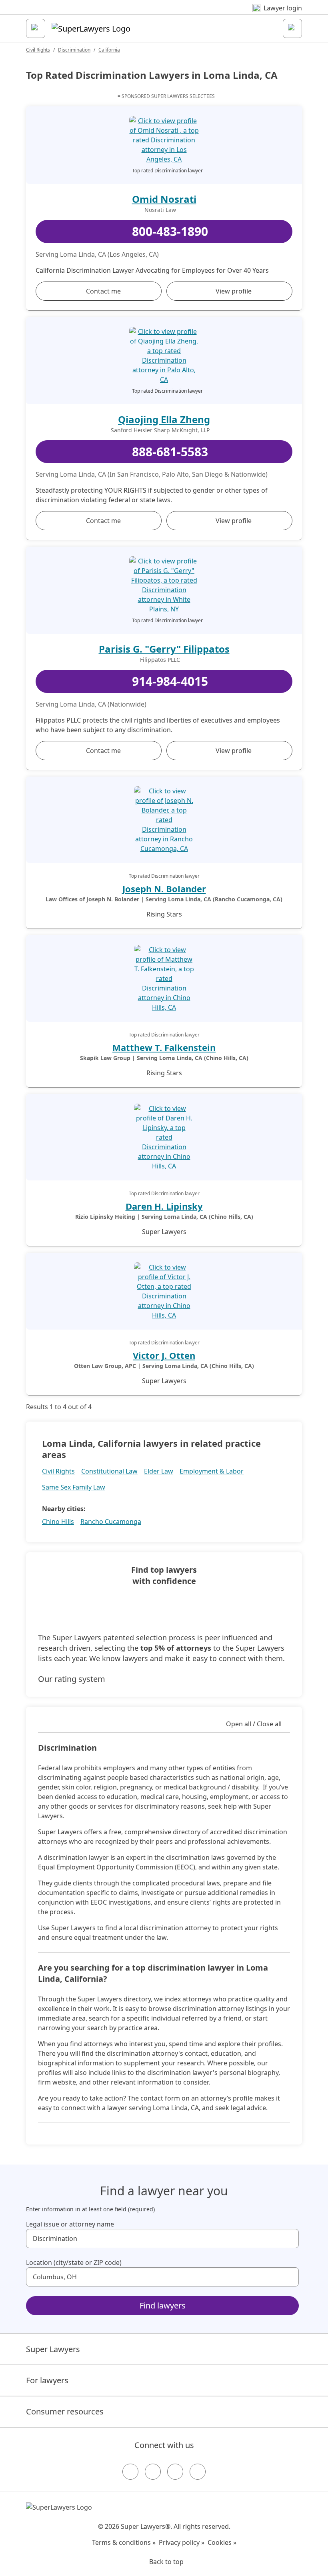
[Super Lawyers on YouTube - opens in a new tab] (175, 2472)
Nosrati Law (160, 210)
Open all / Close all (254, 1724)
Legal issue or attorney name (70, 2224)
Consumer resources (65, 2411)
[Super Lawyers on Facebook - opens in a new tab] (130, 2472)
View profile (234, 291)
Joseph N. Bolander (164, 889)
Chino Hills (58, 1522)
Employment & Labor (212, 1471)
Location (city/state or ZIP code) (74, 2262)
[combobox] (162, 2239)
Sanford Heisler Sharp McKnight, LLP (160, 430)
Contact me (103, 291)
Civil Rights (38, 50)
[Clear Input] (289, 2239)
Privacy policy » (182, 2542)
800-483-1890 (170, 231)
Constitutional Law (109, 1471)
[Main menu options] (36, 28)
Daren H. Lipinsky (164, 1206)
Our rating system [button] (72, 1679)
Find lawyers (163, 2305)
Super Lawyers (53, 2349)
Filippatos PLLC (160, 660)
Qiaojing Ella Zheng (164, 419)
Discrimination (74, 50)
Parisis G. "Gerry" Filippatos (164, 649)
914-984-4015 (170, 681)
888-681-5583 (170, 452)
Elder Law (159, 1471)
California (109, 50)
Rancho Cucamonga (111, 1522)
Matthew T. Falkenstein (164, 1047)
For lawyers (47, 2380)
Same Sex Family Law (74, 1487)
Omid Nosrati (164, 199)
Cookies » (222, 2542)
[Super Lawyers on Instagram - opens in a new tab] (153, 2472)
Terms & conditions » (124, 2542)
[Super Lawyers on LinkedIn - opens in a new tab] (198, 2472)
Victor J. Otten (164, 1355)
